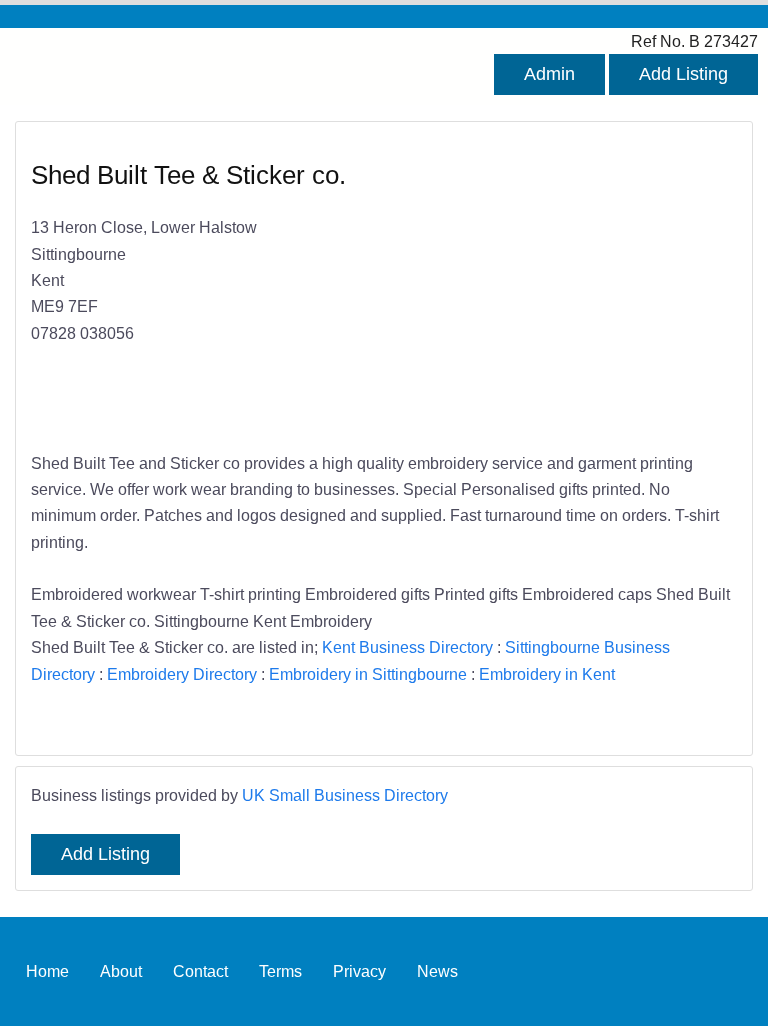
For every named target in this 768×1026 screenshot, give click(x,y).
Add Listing (683, 74)
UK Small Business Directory (345, 795)
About (121, 971)
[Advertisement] (550, 288)
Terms (280, 971)
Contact (200, 971)
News (437, 971)
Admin (549, 74)
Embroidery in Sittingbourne (368, 674)
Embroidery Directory (182, 674)
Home (47, 971)
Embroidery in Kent (547, 674)
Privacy (359, 971)
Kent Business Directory (407, 647)
